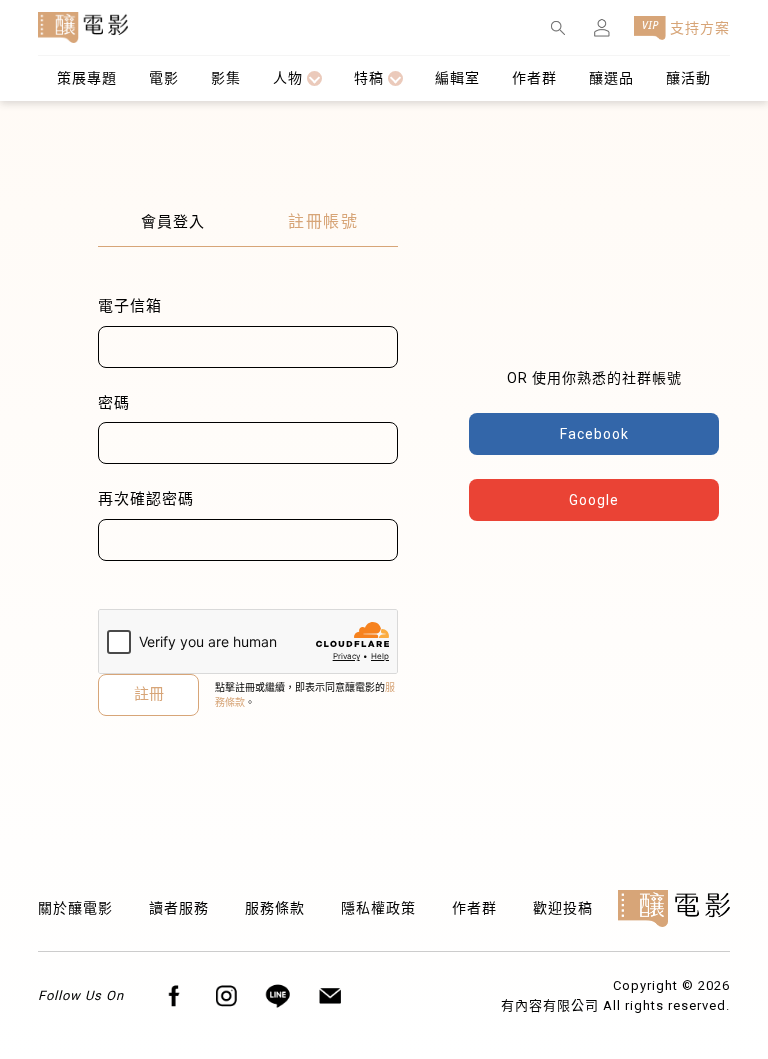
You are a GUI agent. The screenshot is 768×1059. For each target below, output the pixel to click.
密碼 (114, 403)
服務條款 (275, 908)
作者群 (474, 908)
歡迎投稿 (563, 908)
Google (594, 500)
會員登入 (173, 222)
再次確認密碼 (146, 499)
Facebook (594, 434)
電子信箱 (130, 306)
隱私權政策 (378, 908)
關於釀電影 (75, 908)
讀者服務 (179, 908)
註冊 (149, 694)
